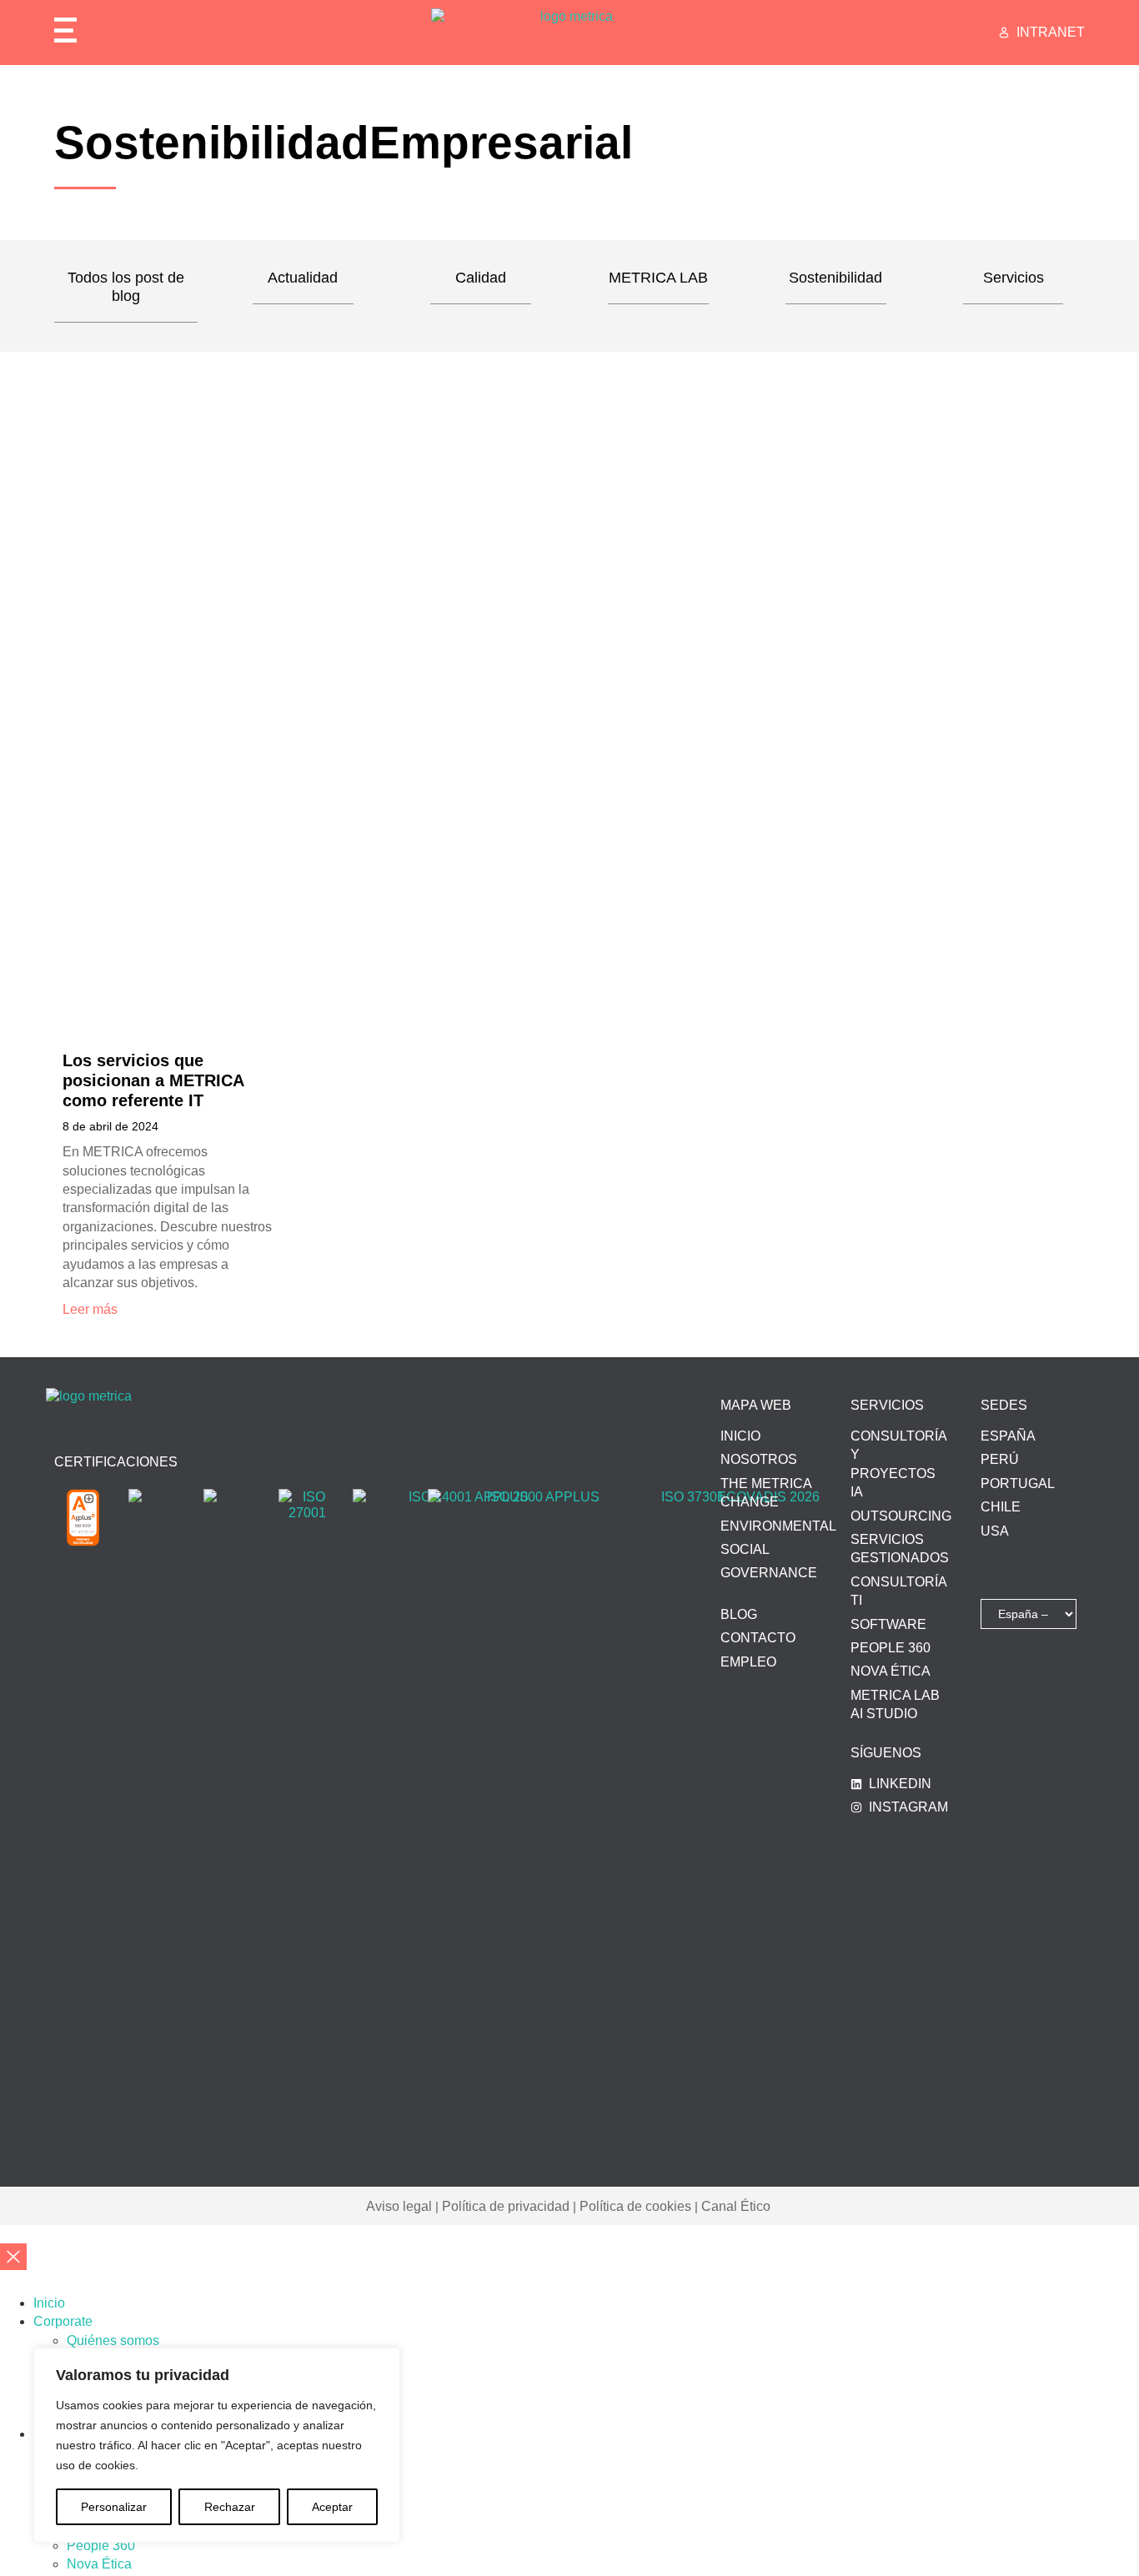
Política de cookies (635, 2206)
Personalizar (114, 2507)
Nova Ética (99, 2564)
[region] (217, 2445)
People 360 (101, 2546)
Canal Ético (736, 2206)
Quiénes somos (113, 2340)
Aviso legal (399, 2206)
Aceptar (332, 2507)
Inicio (49, 2303)
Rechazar (230, 2507)
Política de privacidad (506, 2206)
